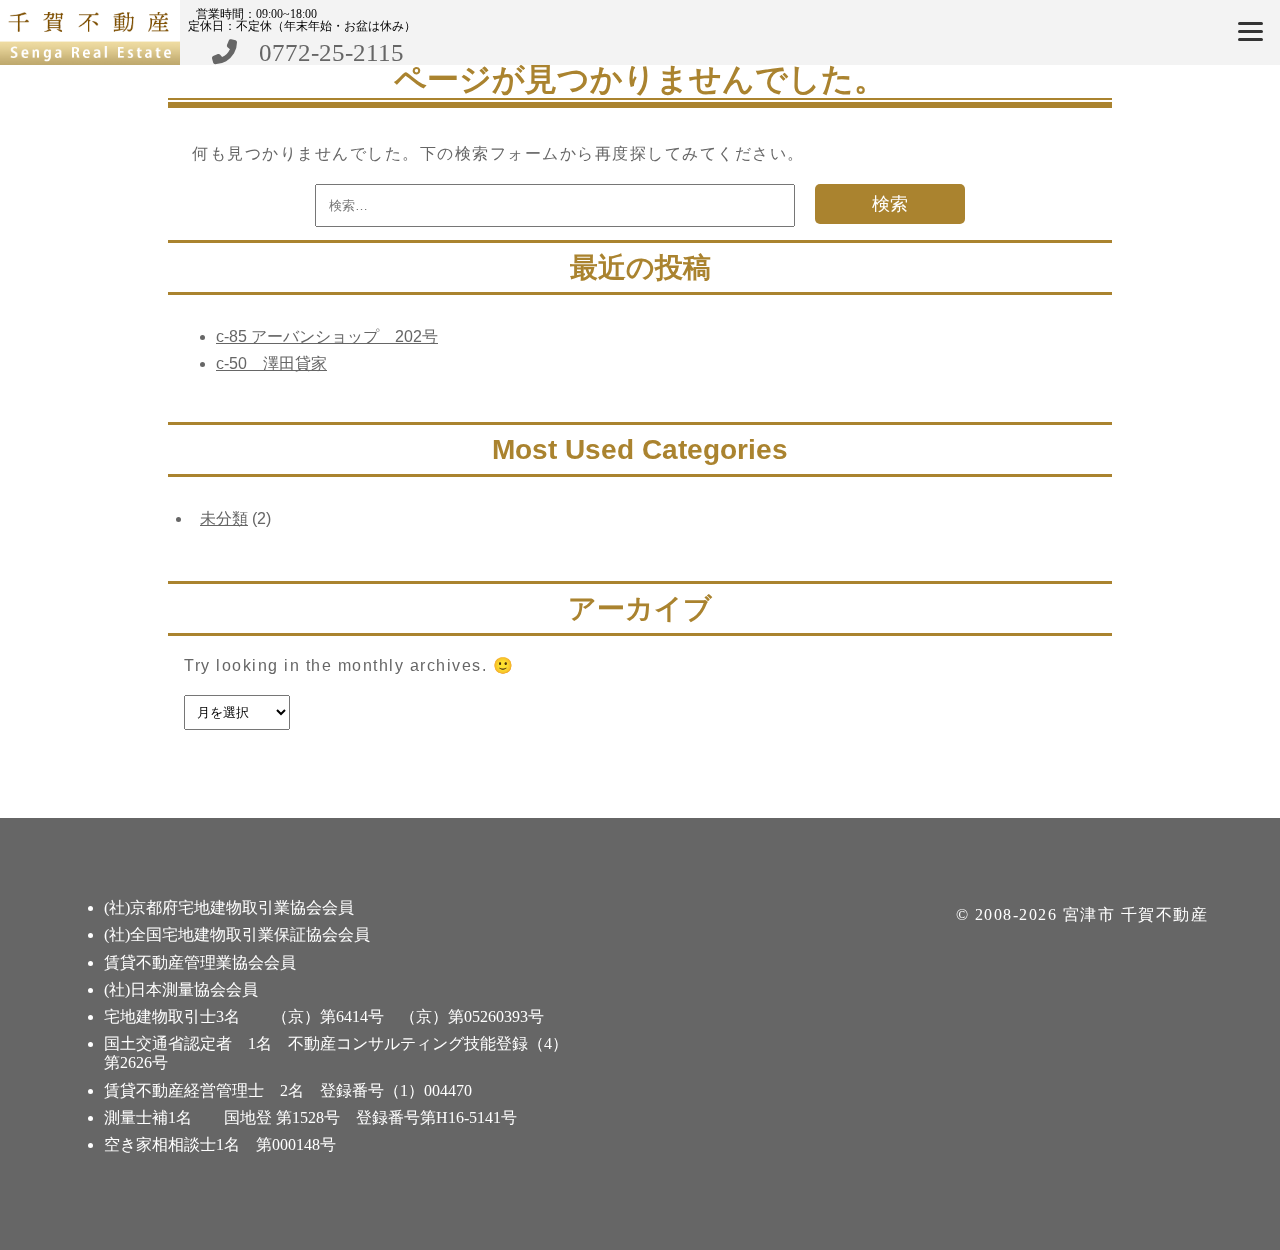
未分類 (224, 518)
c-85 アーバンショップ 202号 (327, 336)
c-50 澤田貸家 (271, 363)
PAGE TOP (1234, 1191)
